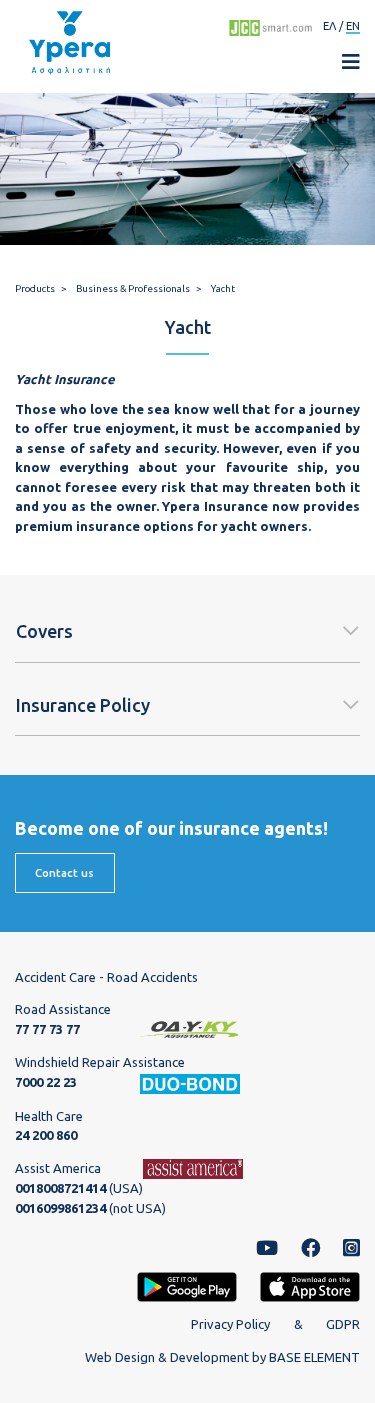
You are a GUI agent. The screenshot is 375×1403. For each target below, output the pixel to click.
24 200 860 (46, 1135)
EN (353, 25)
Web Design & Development (167, 1357)
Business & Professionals (133, 288)
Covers (44, 631)
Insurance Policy (83, 705)
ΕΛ (329, 25)
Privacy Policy (230, 1324)
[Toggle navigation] (341, 62)
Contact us (64, 872)
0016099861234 (60, 1208)
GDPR (343, 1324)
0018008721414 (60, 1188)
